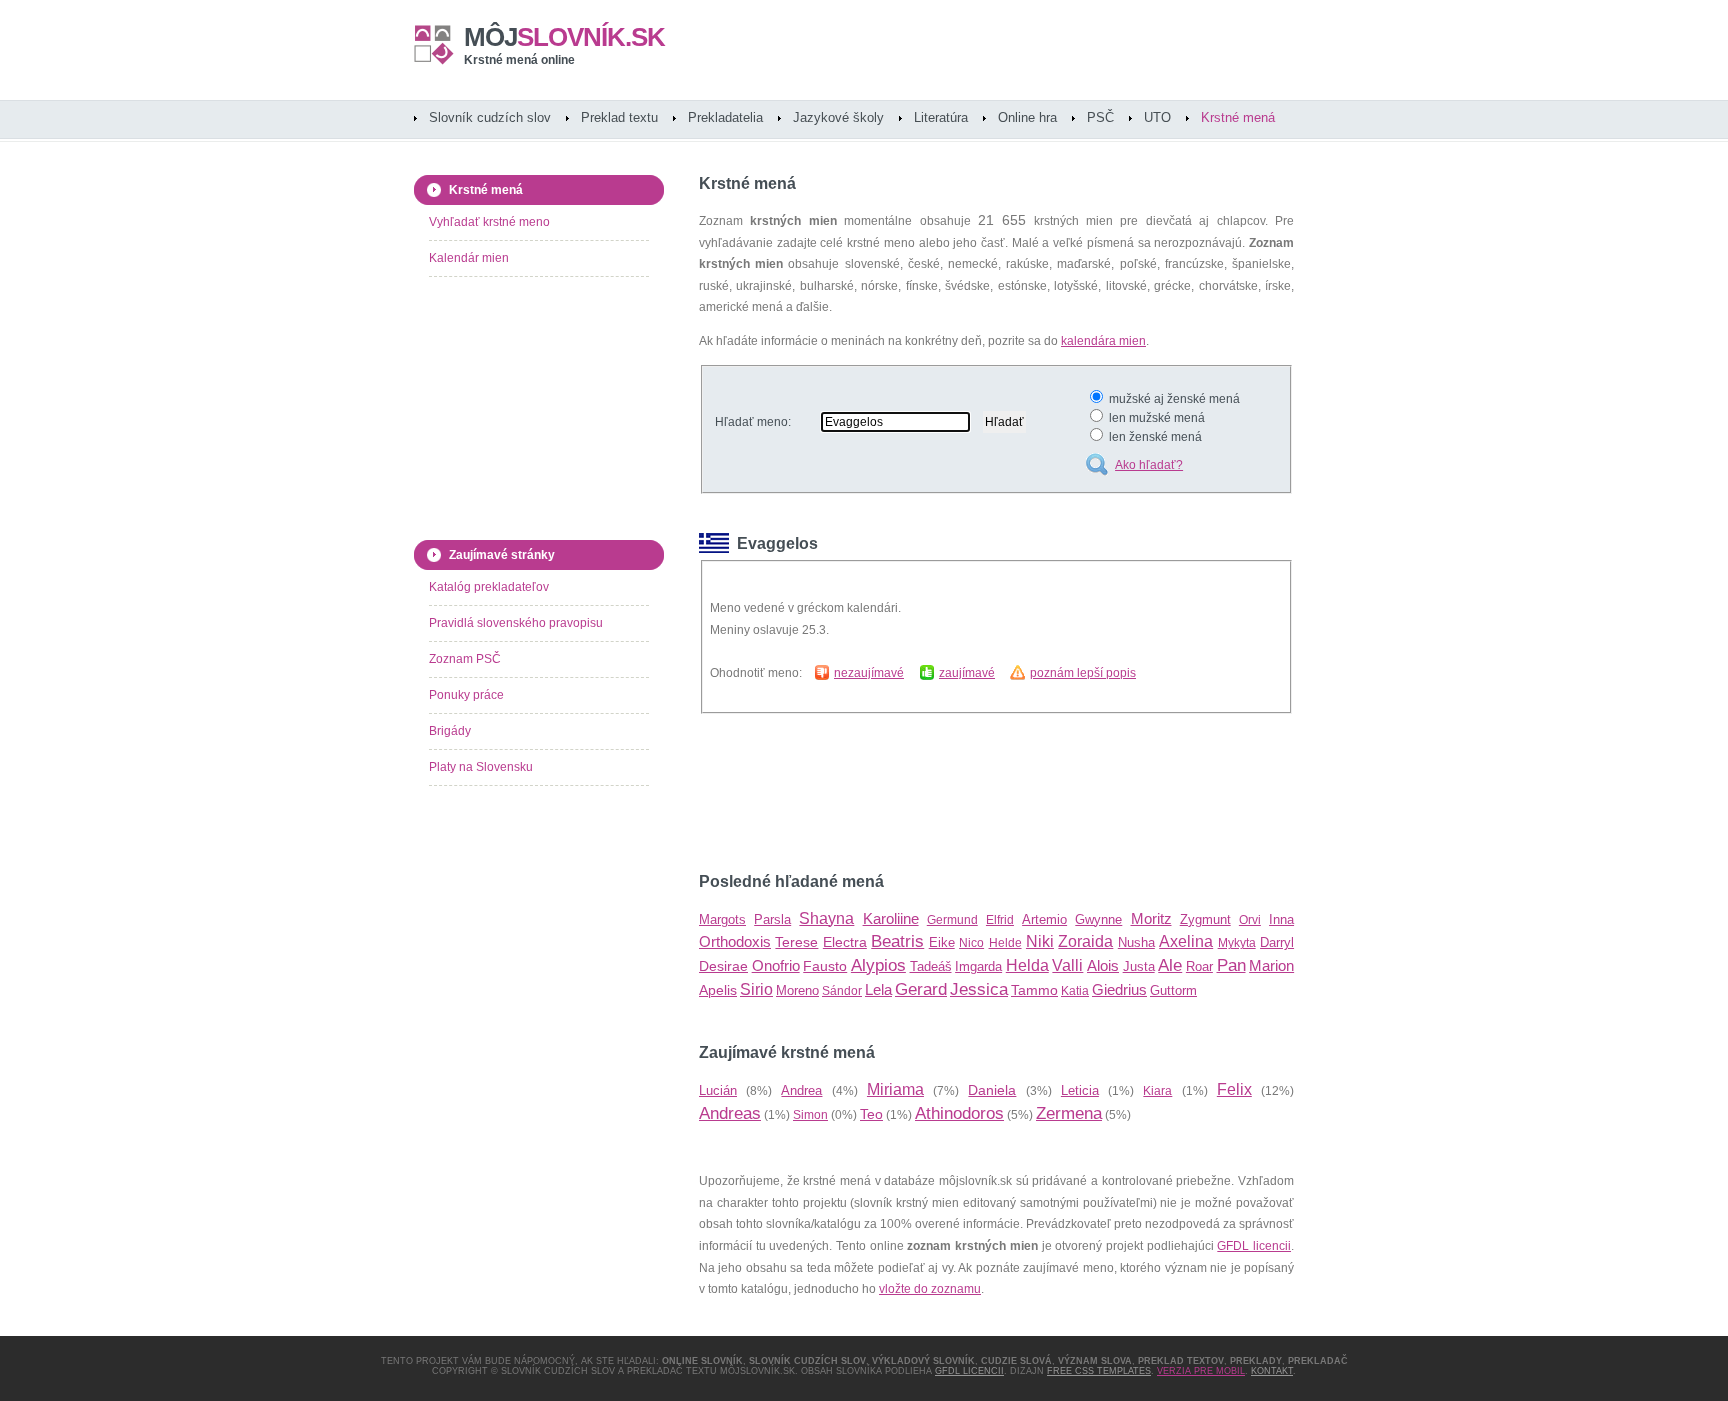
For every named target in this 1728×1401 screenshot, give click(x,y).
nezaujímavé (869, 673)
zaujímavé (967, 673)
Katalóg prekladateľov (489, 587)
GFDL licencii (1254, 1246)
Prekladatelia (725, 117)
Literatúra (941, 117)
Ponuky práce (466, 695)
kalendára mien (1103, 341)
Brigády (450, 731)
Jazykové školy (838, 117)
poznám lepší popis (1083, 673)
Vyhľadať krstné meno (489, 222)
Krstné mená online (519, 60)
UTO (1157, 117)
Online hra (1027, 117)
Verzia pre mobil (1201, 1371)
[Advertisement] (933, 793)
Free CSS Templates (1099, 1371)
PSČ (1100, 117)
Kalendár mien (469, 258)
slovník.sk (564, 37)
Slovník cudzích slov (490, 117)
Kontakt (1272, 1371)
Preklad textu (619, 117)
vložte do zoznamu (930, 1289)
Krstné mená (1238, 117)
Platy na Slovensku (481, 767)
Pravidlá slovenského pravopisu (516, 623)
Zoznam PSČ (465, 659)
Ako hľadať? (1149, 465)
